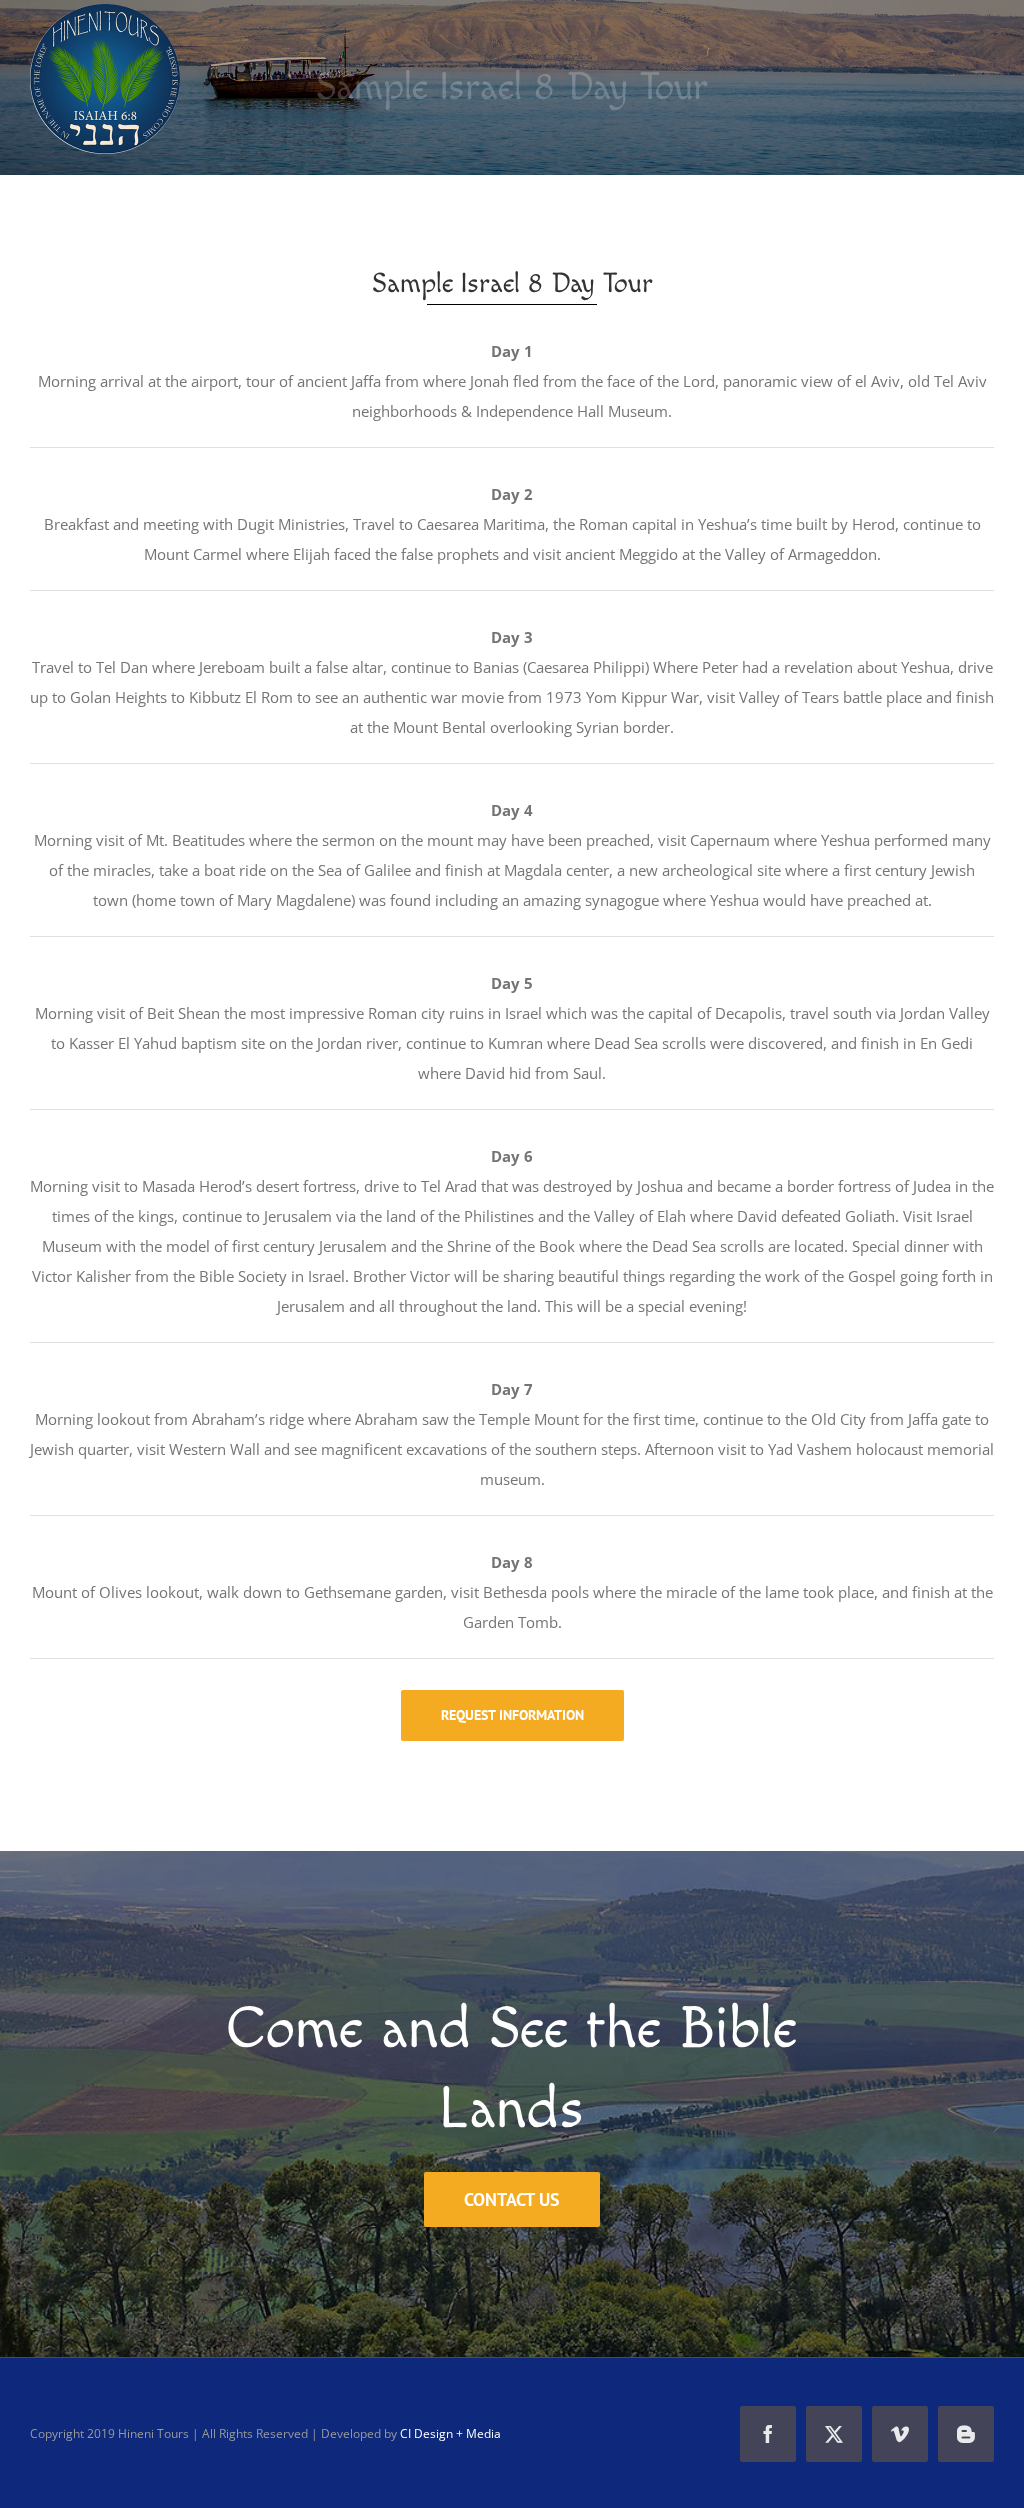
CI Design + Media (450, 2433)
